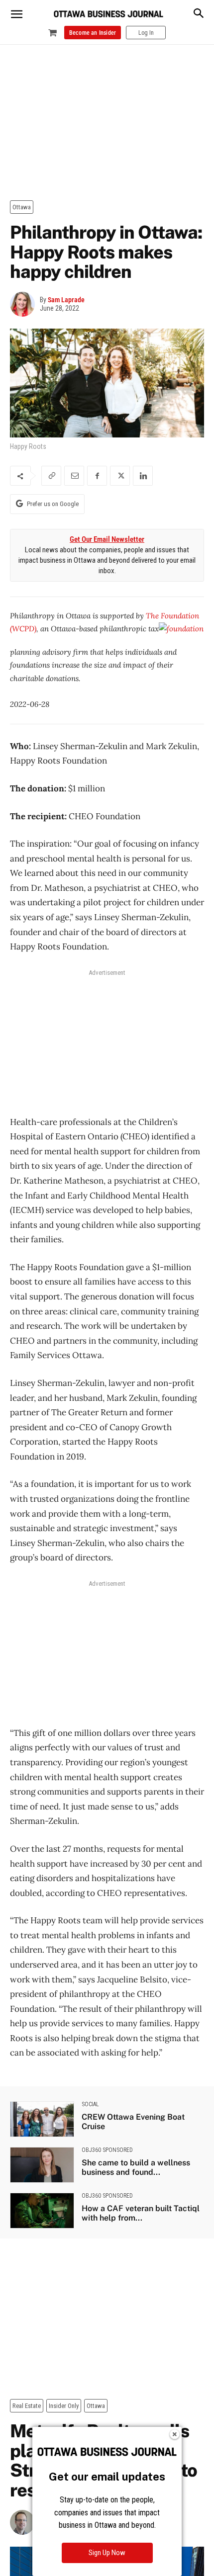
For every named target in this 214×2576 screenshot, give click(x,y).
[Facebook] (97, 476)
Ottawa (22, 207)
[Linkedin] (143, 476)
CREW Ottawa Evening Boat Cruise (133, 2122)
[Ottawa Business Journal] (108, 14)
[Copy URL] (51, 476)
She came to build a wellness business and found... (136, 2167)
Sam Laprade (66, 300)
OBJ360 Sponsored (107, 2150)
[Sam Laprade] (25, 304)
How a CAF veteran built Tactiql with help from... (141, 2213)
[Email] (74, 476)
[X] (120, 476)
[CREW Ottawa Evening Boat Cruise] (42, 2119)
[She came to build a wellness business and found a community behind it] (42, 2165)
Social (90, 2104)
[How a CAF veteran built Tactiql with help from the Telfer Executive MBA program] (42, 2211)
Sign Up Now (107, 2553)
